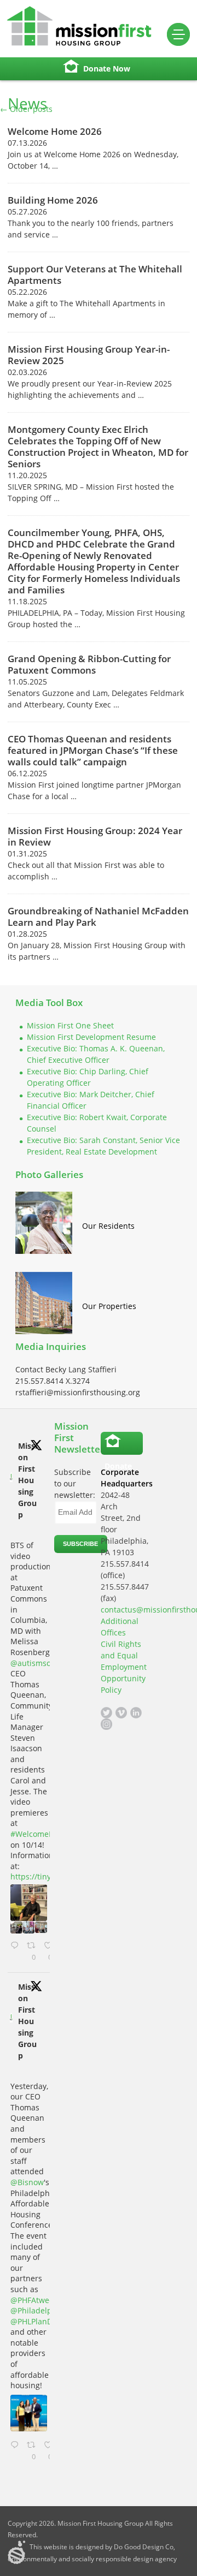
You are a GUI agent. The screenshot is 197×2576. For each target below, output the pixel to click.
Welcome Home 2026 (55, 131)
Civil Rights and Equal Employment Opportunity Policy (124, 1667)
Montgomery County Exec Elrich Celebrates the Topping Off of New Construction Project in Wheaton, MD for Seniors (98, 447)
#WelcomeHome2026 (49, 1834)
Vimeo (121, 1713)
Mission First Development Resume (91, 1037)
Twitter (106, 1713)
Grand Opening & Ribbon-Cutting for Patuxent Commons (89, 664)
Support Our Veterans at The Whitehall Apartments (95, 275)
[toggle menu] (178, 34)
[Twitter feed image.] (29, 1903)
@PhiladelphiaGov (44, 2310)
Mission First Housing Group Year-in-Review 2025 (89, 355)
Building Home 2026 (53, 200)
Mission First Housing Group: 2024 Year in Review (95, 836)
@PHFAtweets (35, 2300)
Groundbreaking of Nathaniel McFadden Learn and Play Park (98, 917)
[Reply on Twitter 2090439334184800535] (16, 1952)
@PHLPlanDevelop (44, 2321)
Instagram (106, 1724)
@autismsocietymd (45, 1663)
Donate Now (107, 69)
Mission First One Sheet (70, 1025)
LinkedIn (136, 1713)
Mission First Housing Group (28, 1480)
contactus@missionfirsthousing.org (122, 1610)
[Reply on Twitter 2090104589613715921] (16, 2451)
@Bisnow (27, 2182)
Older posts (26, 109)
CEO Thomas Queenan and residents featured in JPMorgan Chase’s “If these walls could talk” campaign (93, 750)
